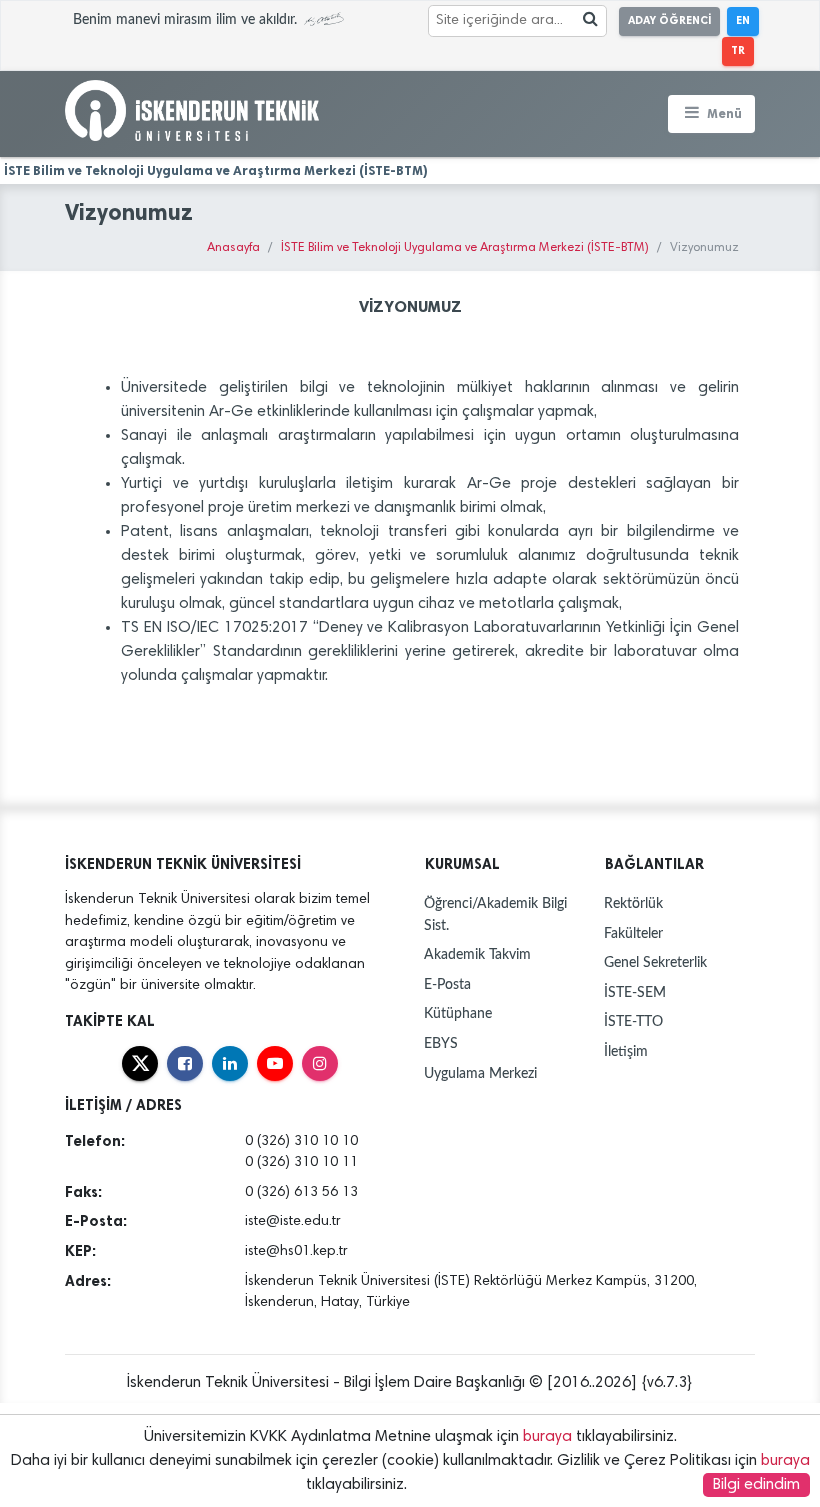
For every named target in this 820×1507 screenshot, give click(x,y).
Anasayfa (233, 248)
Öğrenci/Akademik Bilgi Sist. (495, 914)
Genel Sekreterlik (655, 962)
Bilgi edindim (756, 1485)
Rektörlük (633, 903)
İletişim (626, 1051)
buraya (547, 1437)
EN (743, 20)
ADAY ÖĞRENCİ (669, 20)
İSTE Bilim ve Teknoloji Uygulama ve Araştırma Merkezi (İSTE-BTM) (465, 248)
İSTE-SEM (635, 992)
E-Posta (447, 984)
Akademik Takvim (477, 954)
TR (738, 50)
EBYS (441, 1043)
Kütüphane (458, 1013)
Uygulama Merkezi (480, 1073)
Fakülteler (633, 933)
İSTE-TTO (633, 1021)
